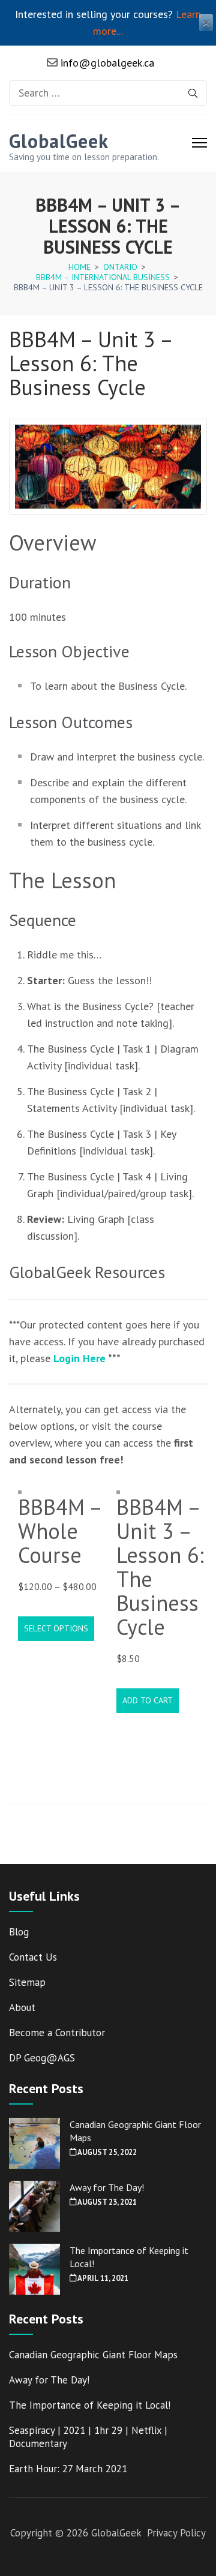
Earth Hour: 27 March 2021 (68, 2469)
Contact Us (33, 1957)
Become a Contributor (57, 2033)
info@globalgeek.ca (106, 63)
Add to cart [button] (148, 1700)
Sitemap (27, 1982)
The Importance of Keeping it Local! (90, 2405)
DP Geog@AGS (42, 2058)
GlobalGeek (59, 141)
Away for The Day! (107, 2187)
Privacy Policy (176, 2533)
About (22, 2007)
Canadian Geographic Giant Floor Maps (93, 2355)
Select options (56, 1628)
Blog (19, 1932)
